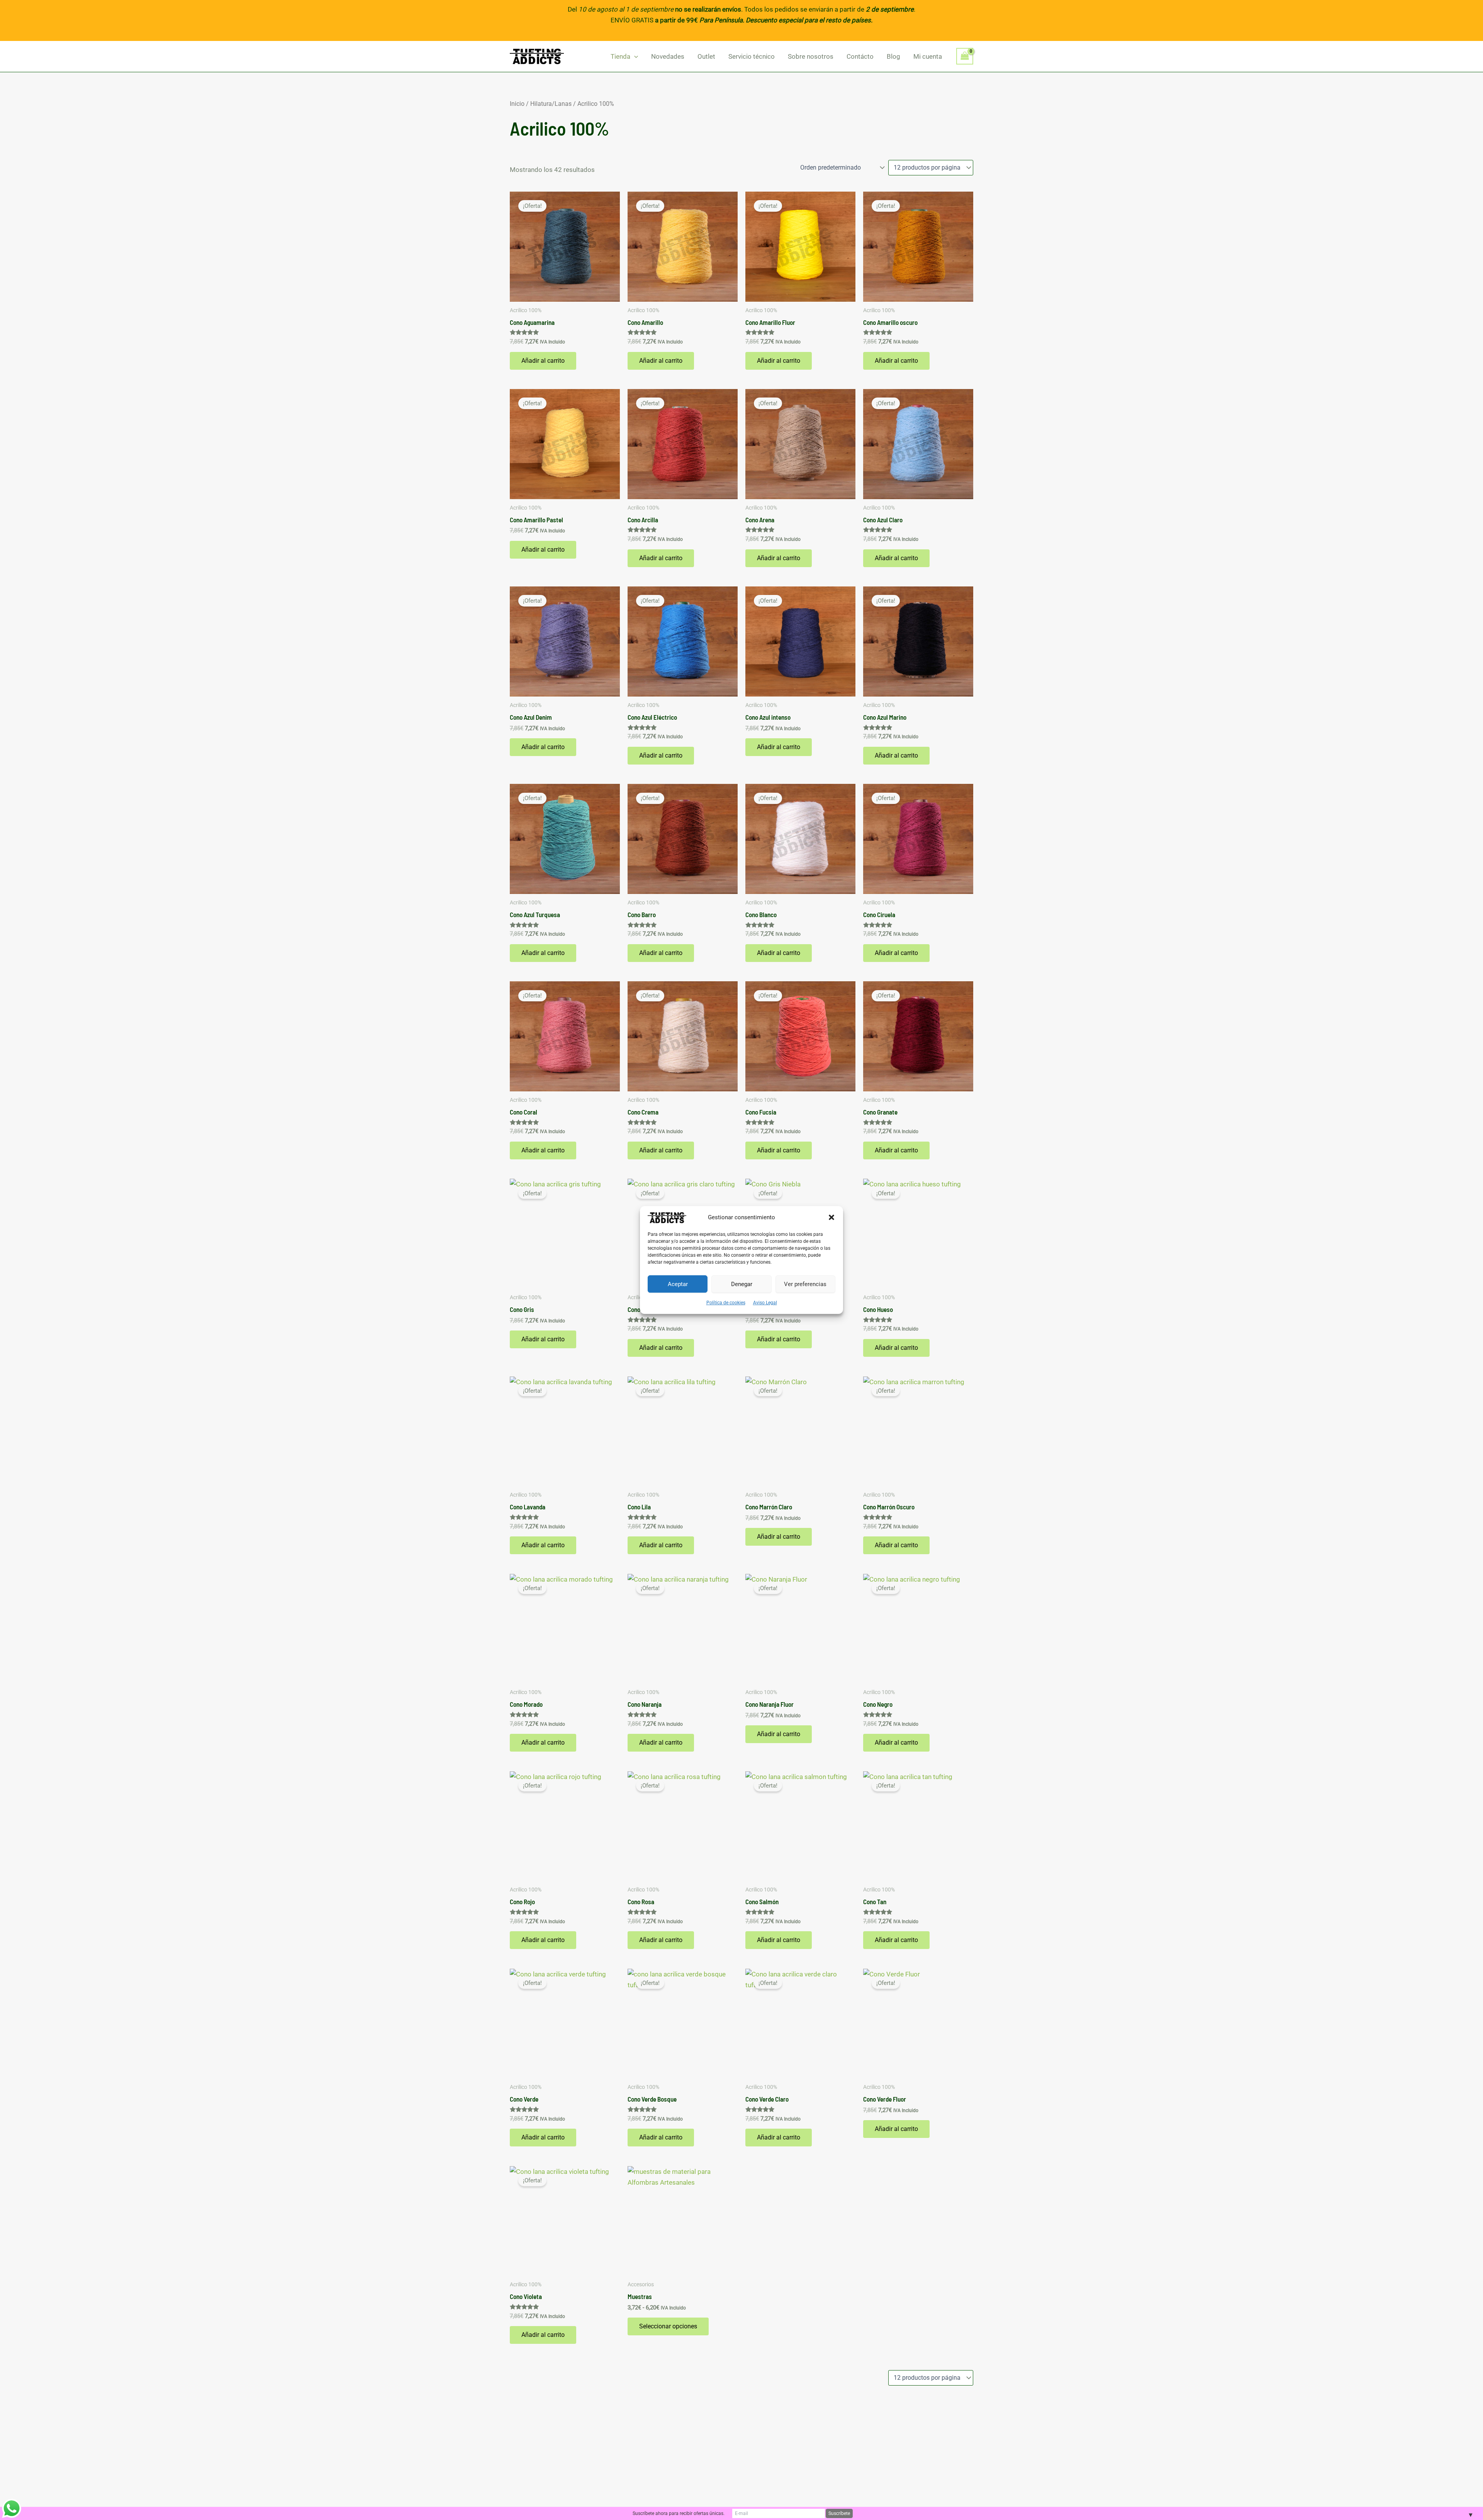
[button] (831, 1217)
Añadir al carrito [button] (543, 361)
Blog (893, 56)
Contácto (860, 56)
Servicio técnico (752, 56)
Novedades (668, 56)
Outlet (706, 56)
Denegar (742, 1284)
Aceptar (678, 1284)
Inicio (517, 104)
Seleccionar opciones (668, 2326)
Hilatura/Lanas (551, 104)
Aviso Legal (765, 1303)
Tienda (620, 56)
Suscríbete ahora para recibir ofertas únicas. (679, 2513)
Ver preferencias (805, 1284)
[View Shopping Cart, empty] (965, 56)
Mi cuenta (928, 56)
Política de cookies (726, 1303)
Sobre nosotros (811, 56)
